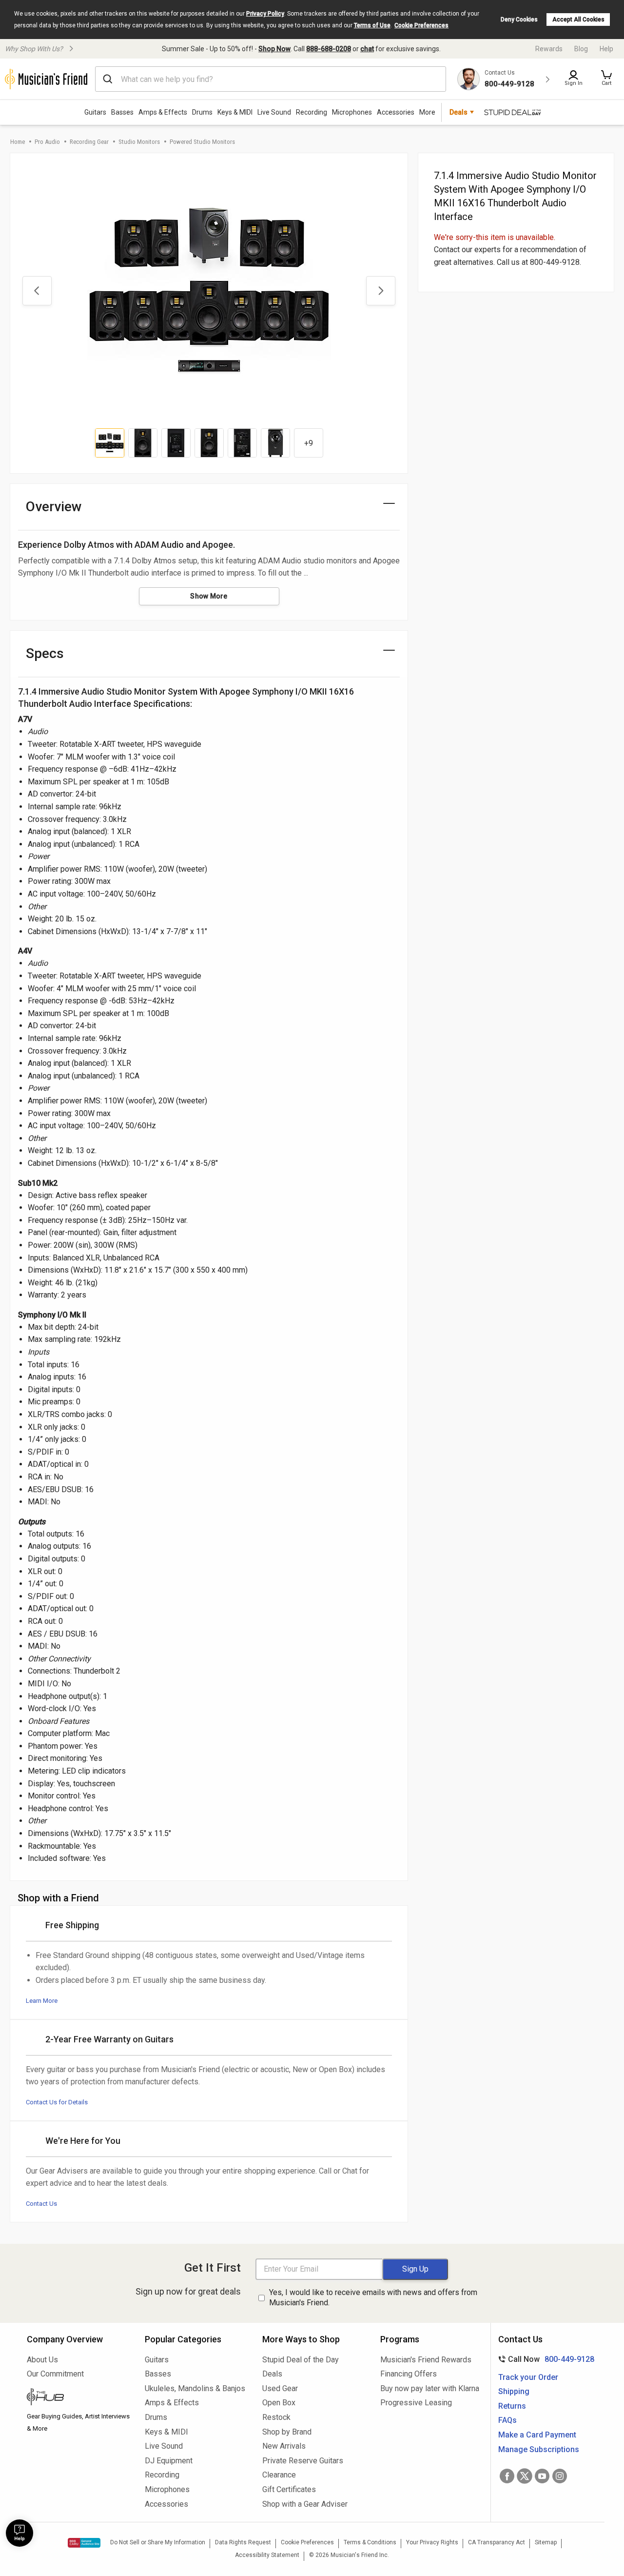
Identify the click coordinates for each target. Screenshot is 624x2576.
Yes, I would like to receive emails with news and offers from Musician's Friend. (373, 2297)
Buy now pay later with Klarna (430, 2388)
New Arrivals (284, 2446)
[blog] (78, 2398)
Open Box (279, 2403)
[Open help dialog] (19, 2533)
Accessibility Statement (267, 2555)
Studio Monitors (139, 142)
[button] (606, 79)
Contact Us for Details (57, 2102)
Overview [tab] (54, 507)
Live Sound (274, 112)
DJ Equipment (169, 2461)
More (427, 112)
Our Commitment (55, 2374)
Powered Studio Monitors (202, 142)
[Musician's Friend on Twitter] (525, 2476)
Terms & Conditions (370, 2542)
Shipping (514, 2391)
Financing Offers (409, 2374)
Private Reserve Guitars (303, 2461)
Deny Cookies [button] (519, 20)
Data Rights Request (243, 2542)
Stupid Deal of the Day (301, 2360)
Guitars (95, 112)
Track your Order (528, 2377)
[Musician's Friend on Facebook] (507, 2476)
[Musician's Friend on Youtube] (542, 2476)
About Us (42, 2360)
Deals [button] (458, 112)
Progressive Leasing (416, 2403)
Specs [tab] (45, 653)
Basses (122, 112)
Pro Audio (47, 142)
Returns (512, 2406)
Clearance (279, 2475)
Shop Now (274, 49)
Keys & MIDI (235, 112)
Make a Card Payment (537, 2435)
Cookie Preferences (421, 25)
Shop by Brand (287, 2432)
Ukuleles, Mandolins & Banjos (195, 2388)
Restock (276, 2417)
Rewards (549, 49)
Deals (272, 2374)
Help (606, 49)
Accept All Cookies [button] (578, 20)
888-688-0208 (329, 49)
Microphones (352, 112)
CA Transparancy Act (497, 2542)
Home (18, 142)
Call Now (544, 2359)
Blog (581, 49)
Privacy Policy (265, 14)
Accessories (396, 112)
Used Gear (280, 2388)
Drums (202, 112)
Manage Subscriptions (539, 2449)
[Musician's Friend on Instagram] (560, 2476)
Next (381, 291)
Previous (37, 291)
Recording (312, 112)
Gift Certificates (289, 2489)
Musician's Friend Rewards (426, 2360)
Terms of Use (372, 25)
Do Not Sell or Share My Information (158, 2542)
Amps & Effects (163, 112)
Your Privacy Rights (432, 2542)
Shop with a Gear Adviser (305, 2504)
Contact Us (41, 2204)
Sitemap (546, 2542)
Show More (209, 596)
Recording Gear (89, 142)
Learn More (42, 2001)
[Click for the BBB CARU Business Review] (84, 2543)
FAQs (507, 2420)
